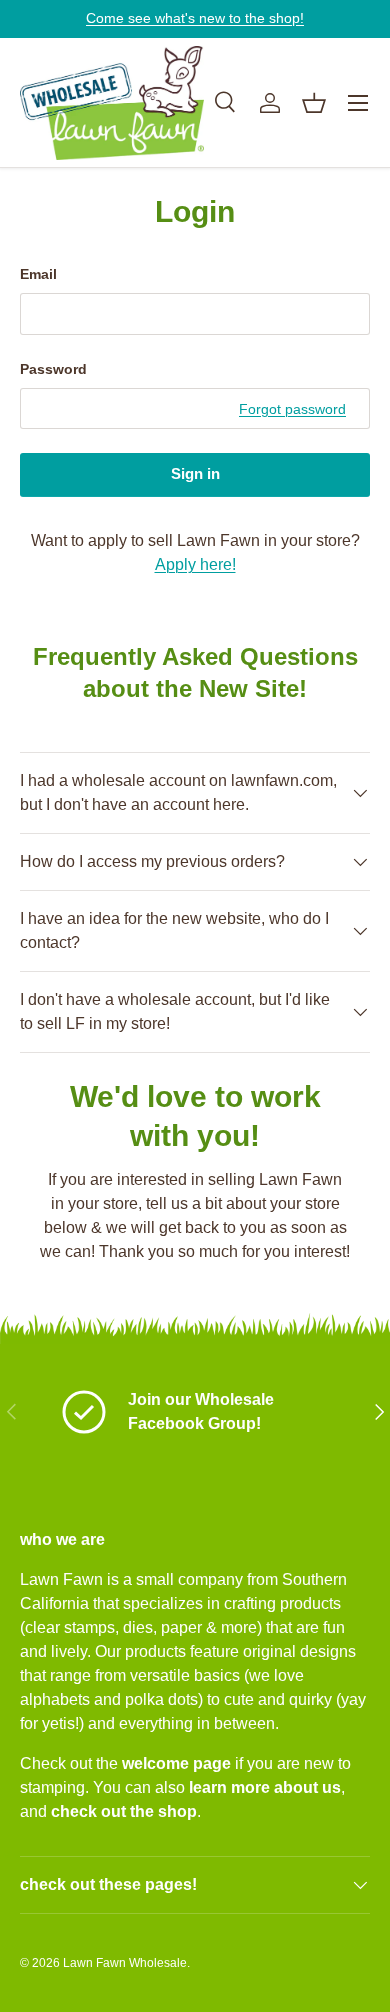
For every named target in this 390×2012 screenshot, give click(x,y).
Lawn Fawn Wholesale (125, 1963)
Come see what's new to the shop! (195, 18)
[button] (314, 103)
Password (53, 369)
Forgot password (292, 409)
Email (38, 274)
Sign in (195, 474)
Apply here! (195, 564)
